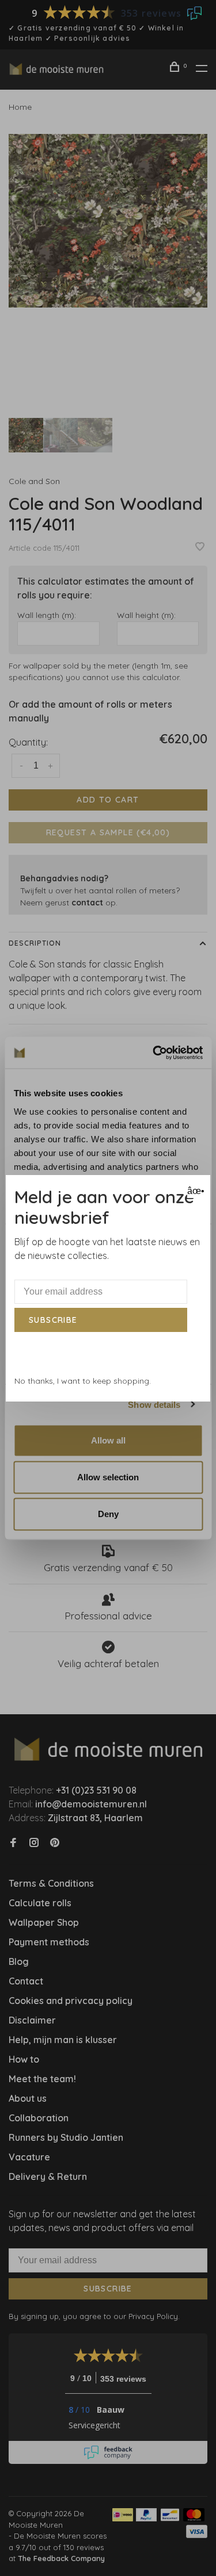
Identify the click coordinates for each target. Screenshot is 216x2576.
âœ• (194, 1191)
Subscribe (53, 1320)
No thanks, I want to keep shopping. (83, 1381)
